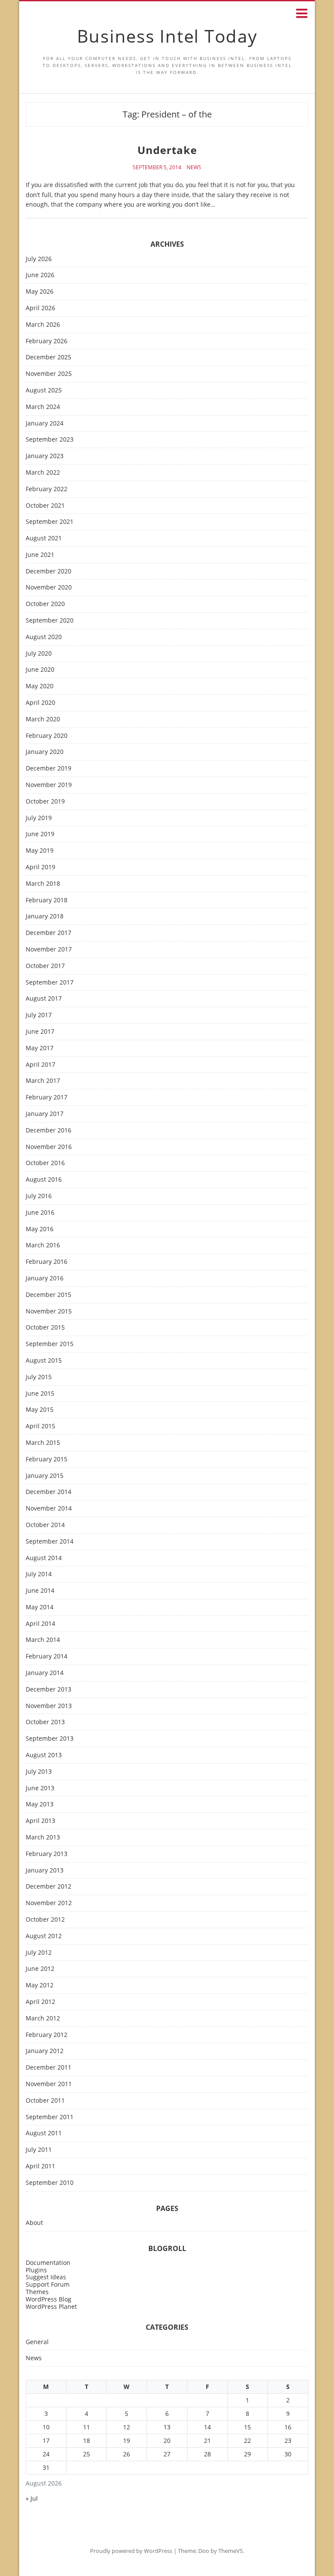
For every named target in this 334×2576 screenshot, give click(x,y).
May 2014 (40, 1607)
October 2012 (45, 1920)
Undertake (167, 150)
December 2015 (48, 1295)
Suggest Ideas (46, 2277)
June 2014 (40, 1591)
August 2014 (44, 1558)
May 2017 (40, 1048)
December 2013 (48, 1690)
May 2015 (40, 1410)
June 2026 (40, 275)
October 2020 (45, 604)
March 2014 (43, 1640)
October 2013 (45, 1722)
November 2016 (49, 1147)
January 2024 (45, 424)
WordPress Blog (48, 2299)
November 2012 (49, 1903)
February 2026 (47, 341)
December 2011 (48, 2068)
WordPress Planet (51, 2306)
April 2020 (40, 703)
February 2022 (47, 489)
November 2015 (49, 1311)
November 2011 (49, 2084)
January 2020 (45, 752)
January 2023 (45, 456)
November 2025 (49, 374)
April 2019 (40, 867)
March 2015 (43, 1443)
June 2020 (40, 670)
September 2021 (50, 522)
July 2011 (39, 2150)
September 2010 (50, 2183)
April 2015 (40, 1426)
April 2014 (40, 1624)
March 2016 (43, 1245)
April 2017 (40, 1065)
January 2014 (45, 1673)
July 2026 (39, 259)
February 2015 (47, 1459)
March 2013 (43, 1837)
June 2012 (40, 1969)
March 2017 (43, 1081)
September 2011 (50, 2117)
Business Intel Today (167, 36)
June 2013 (40, 1788)
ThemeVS (230, 2551)
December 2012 (48, 1887)
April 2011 (40, 2166)
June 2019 (40, 834)
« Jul (32, 2498)
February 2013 (47, 1854)
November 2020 (49, 588)
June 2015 (40, 1394)
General (37, 2342)
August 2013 (44, 1755)
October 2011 (45, 2101)
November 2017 (49, 950)
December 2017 (48, 933)
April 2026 (40, 308)
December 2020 (48, 571)
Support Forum (48, 2284)
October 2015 (45, 1328)
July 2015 (39, 1377)
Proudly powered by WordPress (131, 2551)
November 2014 (49, 1509)
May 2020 (40, 686)
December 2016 (48, 1131)
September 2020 (50, 621)
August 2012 (44, 1936)
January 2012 (45, 2051)
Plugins (36, 2270)
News (194, 167)
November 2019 (49, 785)
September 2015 (50, 1344)
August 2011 (44, 2133)
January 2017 (45, 1114)
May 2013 (40, 1804)
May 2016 (40, 1229)
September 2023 (50, 440)
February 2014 (47, 1656)
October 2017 (45, 966)
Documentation (48, 2263)
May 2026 (40, 292)
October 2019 (45, 802)
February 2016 (47, 1262)
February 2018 (47, 900)
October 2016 (45, 1163)
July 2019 (39, 818)
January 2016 (45, 1278)
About (34, 2223)
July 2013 (39, 1772)
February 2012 (47, 2035)
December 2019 (48, 769)
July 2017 (39, 1015)
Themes (37, 2292)
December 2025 (48, 357)
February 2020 (47, 736)
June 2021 (40, 555)
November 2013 (49, 1706)
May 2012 (40, 1985)
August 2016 (44, 1180)
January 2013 (45, 1871)
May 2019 (40, 851)
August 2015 (44, 1361)
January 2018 (45, 916)
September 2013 (50, 1739)
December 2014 (48, 1492)
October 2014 (45, 1525)
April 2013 (40, 1821)
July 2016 (39, 1196)
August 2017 (44, 999)
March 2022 (43, 473)
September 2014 (50, 1542)
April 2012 (40, 2002)
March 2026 (43, 325)
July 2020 (39, 654)
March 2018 (43, 884)
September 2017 (50, 983)
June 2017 (40, 1032)
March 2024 (43, 407)
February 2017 (47, 1097)
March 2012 (43, 2018)
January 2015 (45, 1476)
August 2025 (44, 390)
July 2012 (39, 1953)
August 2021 (44, 538)
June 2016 (40, 1213)
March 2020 (43, 719)
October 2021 (45, 506)
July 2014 (39, 1574)
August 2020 (44, 637)
